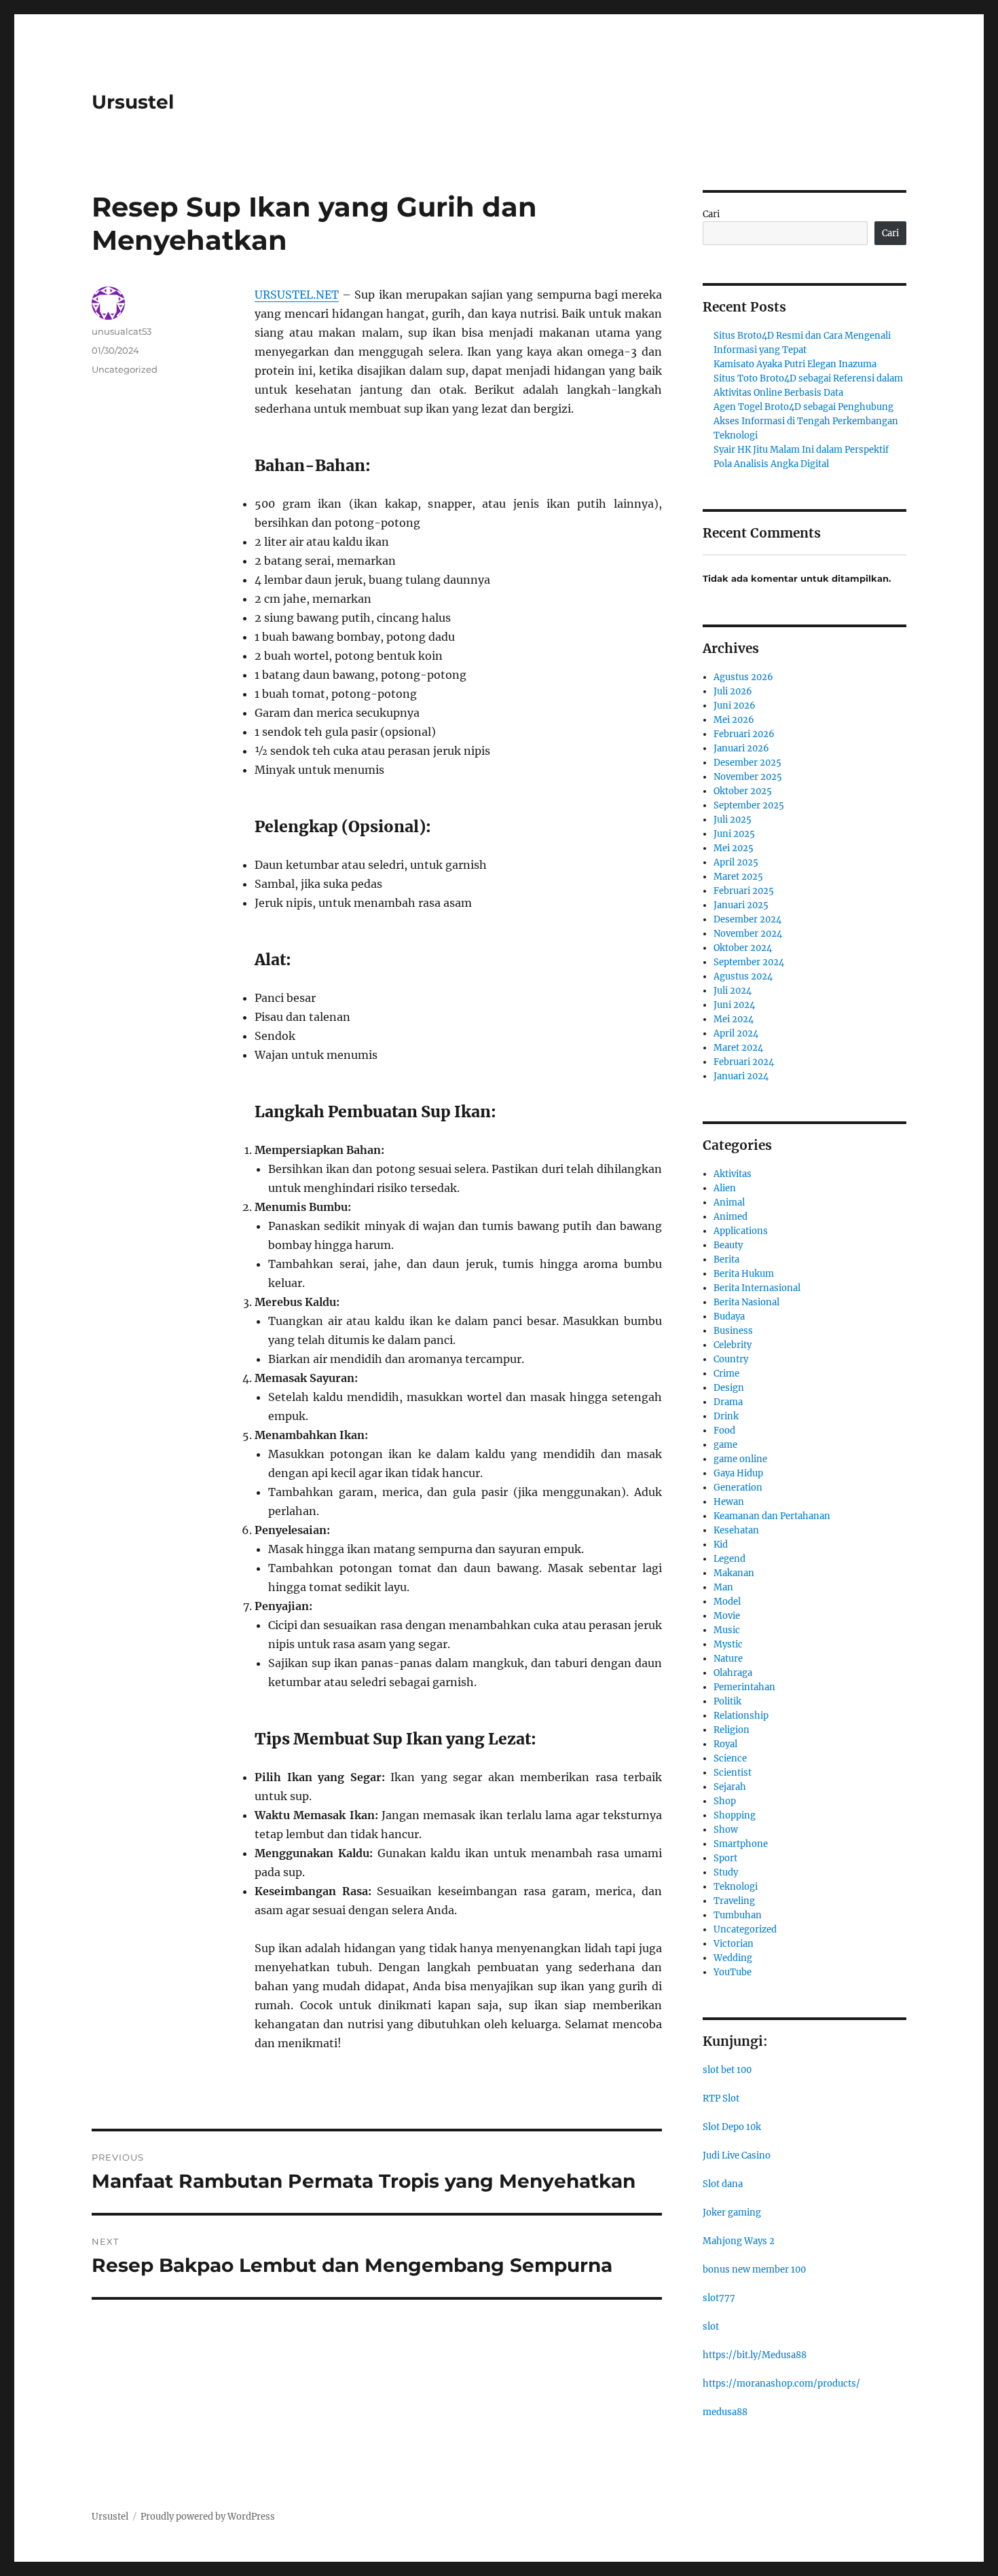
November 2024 (748, 934)
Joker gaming (732, 2213)
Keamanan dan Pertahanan (772, 1516)
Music (727, 1630)
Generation (738, 1488)
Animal (729, 1202)
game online (740, 1459)
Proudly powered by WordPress (208, 2517)
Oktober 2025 (743, 791)
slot (711, 2327)
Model (727, 1602)
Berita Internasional (757, 1288)
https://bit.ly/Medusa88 (755, 2355)
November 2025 (748, 777)
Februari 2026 (744, 734)
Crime (726, 1374)
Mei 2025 (734, 848)
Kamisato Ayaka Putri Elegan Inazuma (795, 364)
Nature (728, 1659)
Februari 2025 (744, 891)
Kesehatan (736, 1530)
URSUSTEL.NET (297, 295)
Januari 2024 (741, 1076)
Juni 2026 (735, 706)
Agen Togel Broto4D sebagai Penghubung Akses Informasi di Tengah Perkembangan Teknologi (806, 421)
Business (733, 1331)
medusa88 (725, 2412)
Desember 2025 (747, 763)
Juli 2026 (733, 691)
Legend (729, 1559)
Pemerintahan (744, 1687)
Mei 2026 (734, 720)
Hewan (729, 1502)
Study (726, 1872)
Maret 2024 (738, 1048)
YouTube (733, 1972)
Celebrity (733, 1345)
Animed (731, 1217)
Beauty (728, 1245)
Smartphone (741, 1844)
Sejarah (730, 1787)
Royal (725, 1744)
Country (731, 1359)
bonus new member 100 (754, 2270)
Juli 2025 (733, 820)
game (725, 1445)
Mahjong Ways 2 (739, 2241)
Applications (741, 1231)
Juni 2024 (734, 1005)
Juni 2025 (734, 834)
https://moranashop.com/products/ (781, 2384)
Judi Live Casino (737, 2155)
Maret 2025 (738, 877)
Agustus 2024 (743, 976)
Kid (721, 1545)
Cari (711, 214)
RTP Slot (721, 2098)
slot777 (719, 2298)
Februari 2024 (744, 1062)
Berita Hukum (744, 1274)
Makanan (734, 1573)
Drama (728, 1402)
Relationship (741, 1716)
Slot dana (723, 2184)
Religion (732, 1730)
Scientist (733, 1773)
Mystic (728, 1644)
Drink (726, 1416)
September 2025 (749, 805)
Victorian (734, 1944)
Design (729, 1388)
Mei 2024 (734, 1019)
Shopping (735, 1815)
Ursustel (133, 102)
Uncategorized (125, 369)
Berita (726, 1259)
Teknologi (736, 1887)
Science (730, 1758)
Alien (725, 1188)
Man (723, 1587)
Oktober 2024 (743, 948)
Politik (727, 1701)
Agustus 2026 (743, 677)
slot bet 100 (727, 2070)
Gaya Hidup (738, 1473)
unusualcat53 (122, 331)
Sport (725, 1858)
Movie (727, 1616)
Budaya (729, 1317)
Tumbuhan (738, 1915)
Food (724, 1431)
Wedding (733, 1958)
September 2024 (749, 962)
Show (726, 1830)
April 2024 (736, 1033)
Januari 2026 (741, 748)
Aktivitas (733, 1174)
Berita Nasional (746, 1302)
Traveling (734, 1901)
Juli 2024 (733, 991)
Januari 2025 (741, 905)
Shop (725, 1801)
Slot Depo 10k (732, 2127)
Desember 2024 (747, 919)
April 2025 (736, 862)
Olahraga (733, 1673)
